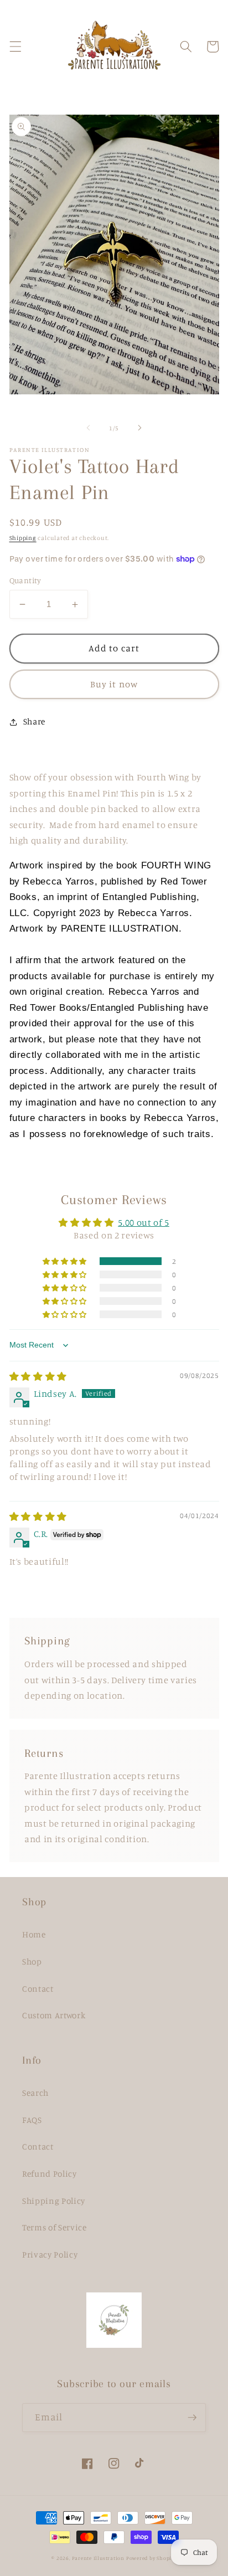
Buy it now (114, 684)
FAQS (32, 2120)
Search (35, 2093)
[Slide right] (139, 428)
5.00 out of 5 (144, 1222)
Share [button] (34, 721)
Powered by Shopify (151, 2558)
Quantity (25, 580)
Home (34, 1934)
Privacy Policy (50, 2254)
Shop (32, 1961)
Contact (38, 1989)
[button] (15, 47)
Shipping (23, 538)
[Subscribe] (192, 2418)
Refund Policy (50, 2174)
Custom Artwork (54, 2015)
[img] (38, 1376)
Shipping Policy (54, 2201)
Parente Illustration (99, 2558)
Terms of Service (55, 2227)
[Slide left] (89, 428)
